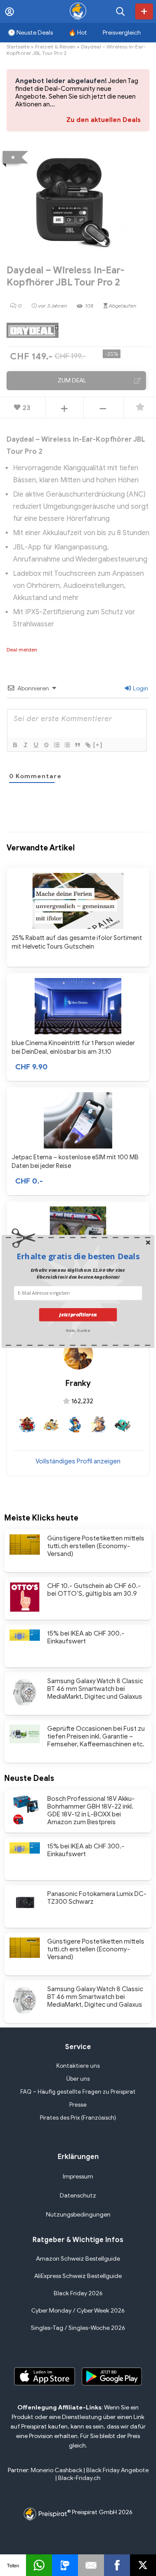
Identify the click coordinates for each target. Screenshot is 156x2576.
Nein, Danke (78, 1330)
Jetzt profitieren (78, 1314)
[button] (78, 1256)
